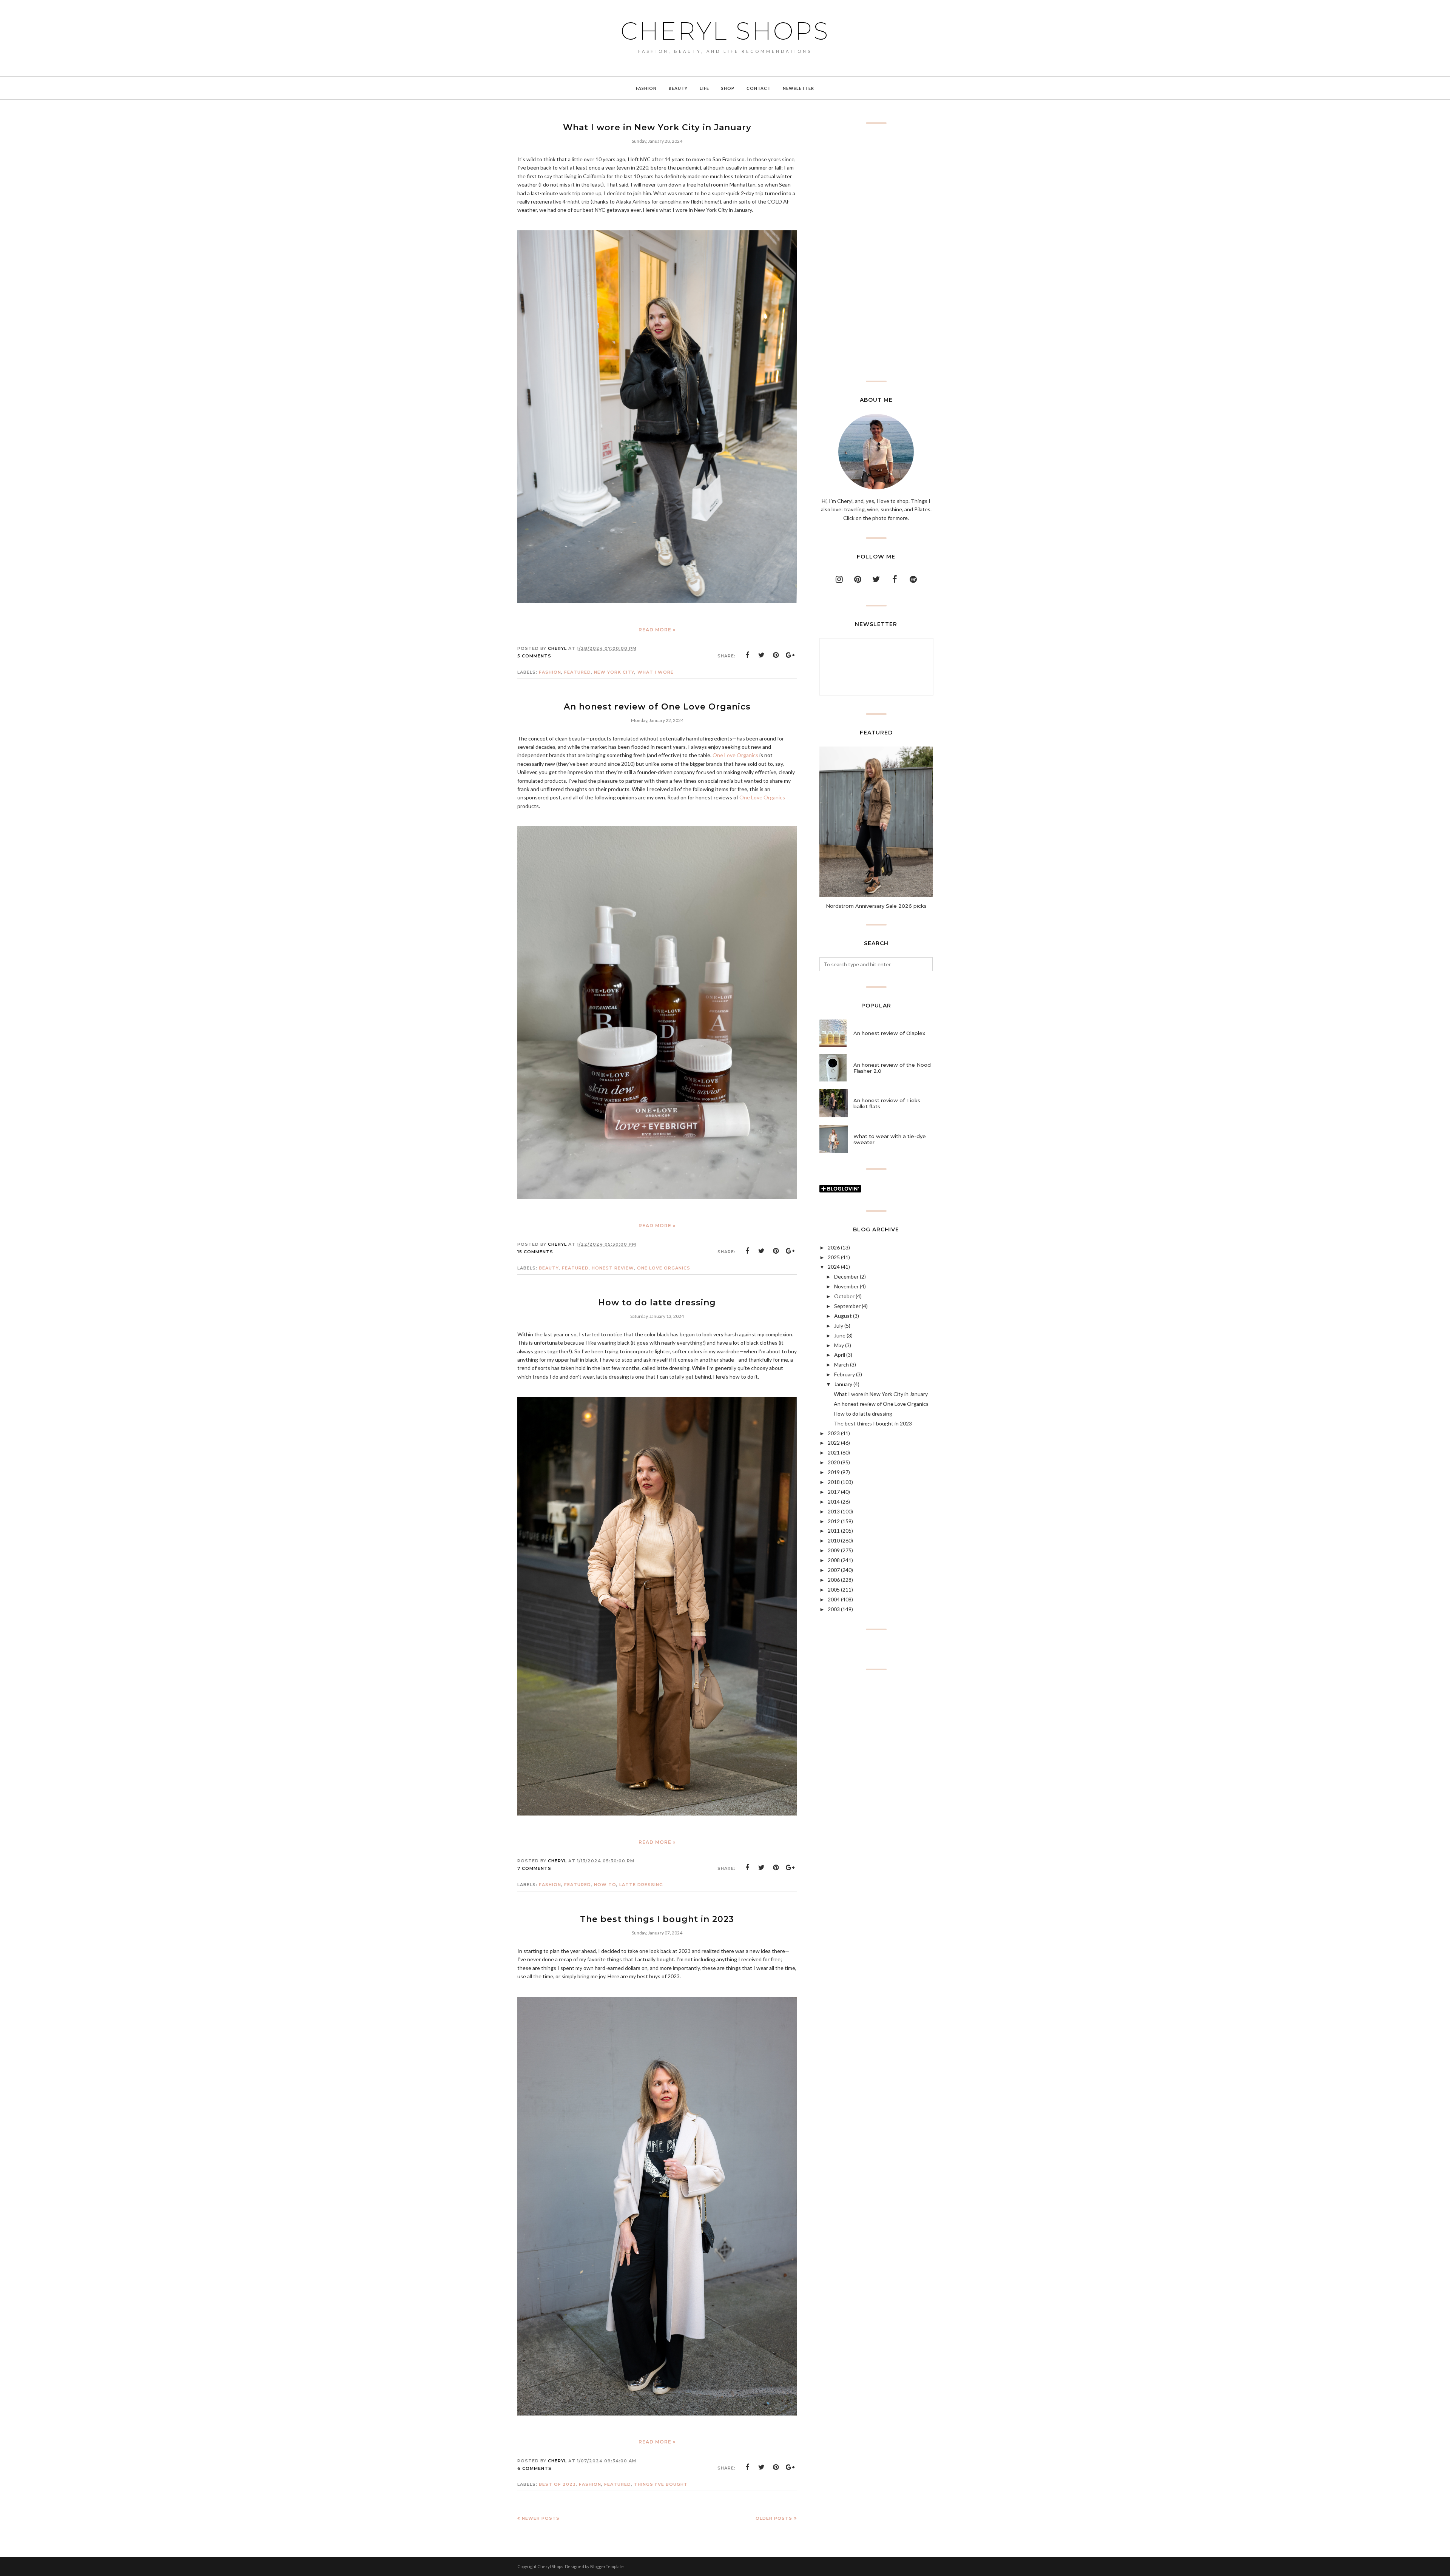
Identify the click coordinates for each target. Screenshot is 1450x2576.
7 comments (534, 1868)
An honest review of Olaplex (889, 1033)
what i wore (656, 672)
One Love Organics (735, 755)
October (844, 1296)
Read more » (657, 630)
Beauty (549, 1268)
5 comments (534, 656)
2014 (834, 1502)
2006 (834, 1580)
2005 (834, 1590)
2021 (834, 1452)
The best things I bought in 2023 (657, 1919)
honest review (613, 1268)
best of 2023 (557, 2484)
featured (578, 672)
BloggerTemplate (607, 2566)
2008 (834, 1560)
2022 (834, 1443)
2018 (834, 1482)
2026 (834, 1247)
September (847, 1306)
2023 (834, 1433)
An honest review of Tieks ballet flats (887, 1103)
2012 (834, 1521)
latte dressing (641, 1885)
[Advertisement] (876, 252)
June (840, 1335)
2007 (834, 1570)
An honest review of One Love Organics (657, 707)
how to (605, 1885)
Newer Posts (541, 2518)
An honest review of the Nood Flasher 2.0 (892, 1068)
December (846, 1276)
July (839, 1326)
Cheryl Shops (725, 31)
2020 (834, 1462)
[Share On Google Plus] (790, 655)
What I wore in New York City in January (657, 127)
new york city (614, 672)
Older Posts (774, 2518)
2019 (834, 1472)
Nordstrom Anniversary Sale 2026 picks (876, 906)
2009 (834, 1550)
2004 (834, 1599)
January (843, 1384)
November (846, 1286)
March (841, 1364)
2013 (834, 1511)
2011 (834, 1531)
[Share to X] (762, 655)
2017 (834, 1492)
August (843, 1316)
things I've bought (661, 2484)
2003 (834, 1609)
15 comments (535, 1252)
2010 (834, 1540)
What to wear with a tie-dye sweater (890, 1139)
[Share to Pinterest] (776, 655)
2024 (834, 1267)
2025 (834, 1257)
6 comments (534, 2468)
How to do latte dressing (657, 1303)
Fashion (550, 672)
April (840, 1355)
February (845, 1374)
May (839, 1345)
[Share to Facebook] (747, 655)
